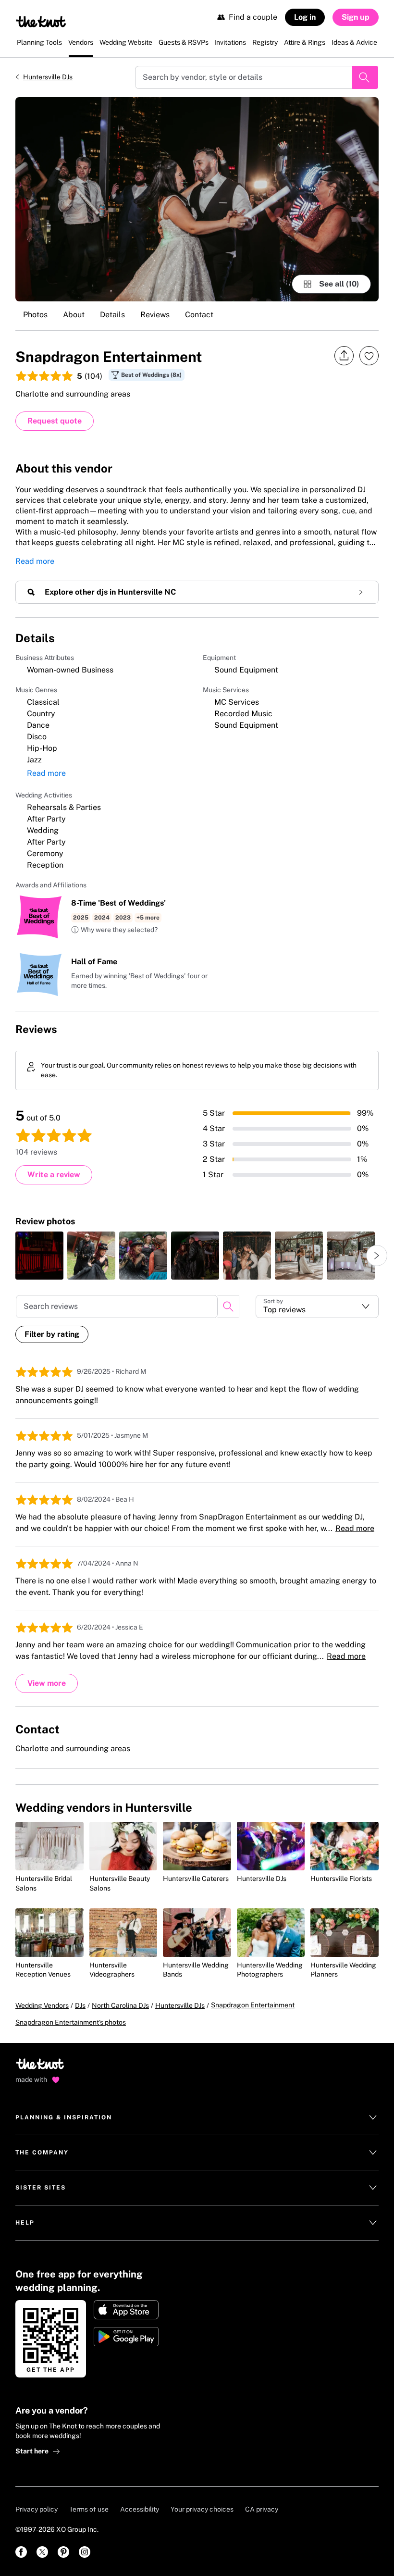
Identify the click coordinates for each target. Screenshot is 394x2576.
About (74, 315)
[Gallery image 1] (197, 199)
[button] (114, 930)
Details (112, 315)
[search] (228, 1307)
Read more (35, 561)
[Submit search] (365, 77)
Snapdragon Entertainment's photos (71, 2022)
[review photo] (39, 1256)
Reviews (155, 315)
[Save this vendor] (369, 356)
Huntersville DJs (48, 77)
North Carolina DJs (120, 2005)
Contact (199, 315)
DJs (80, 2005)
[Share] (344, 356)
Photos (35, 315)
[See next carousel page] (377, 1256)
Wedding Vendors (42, 2005)
